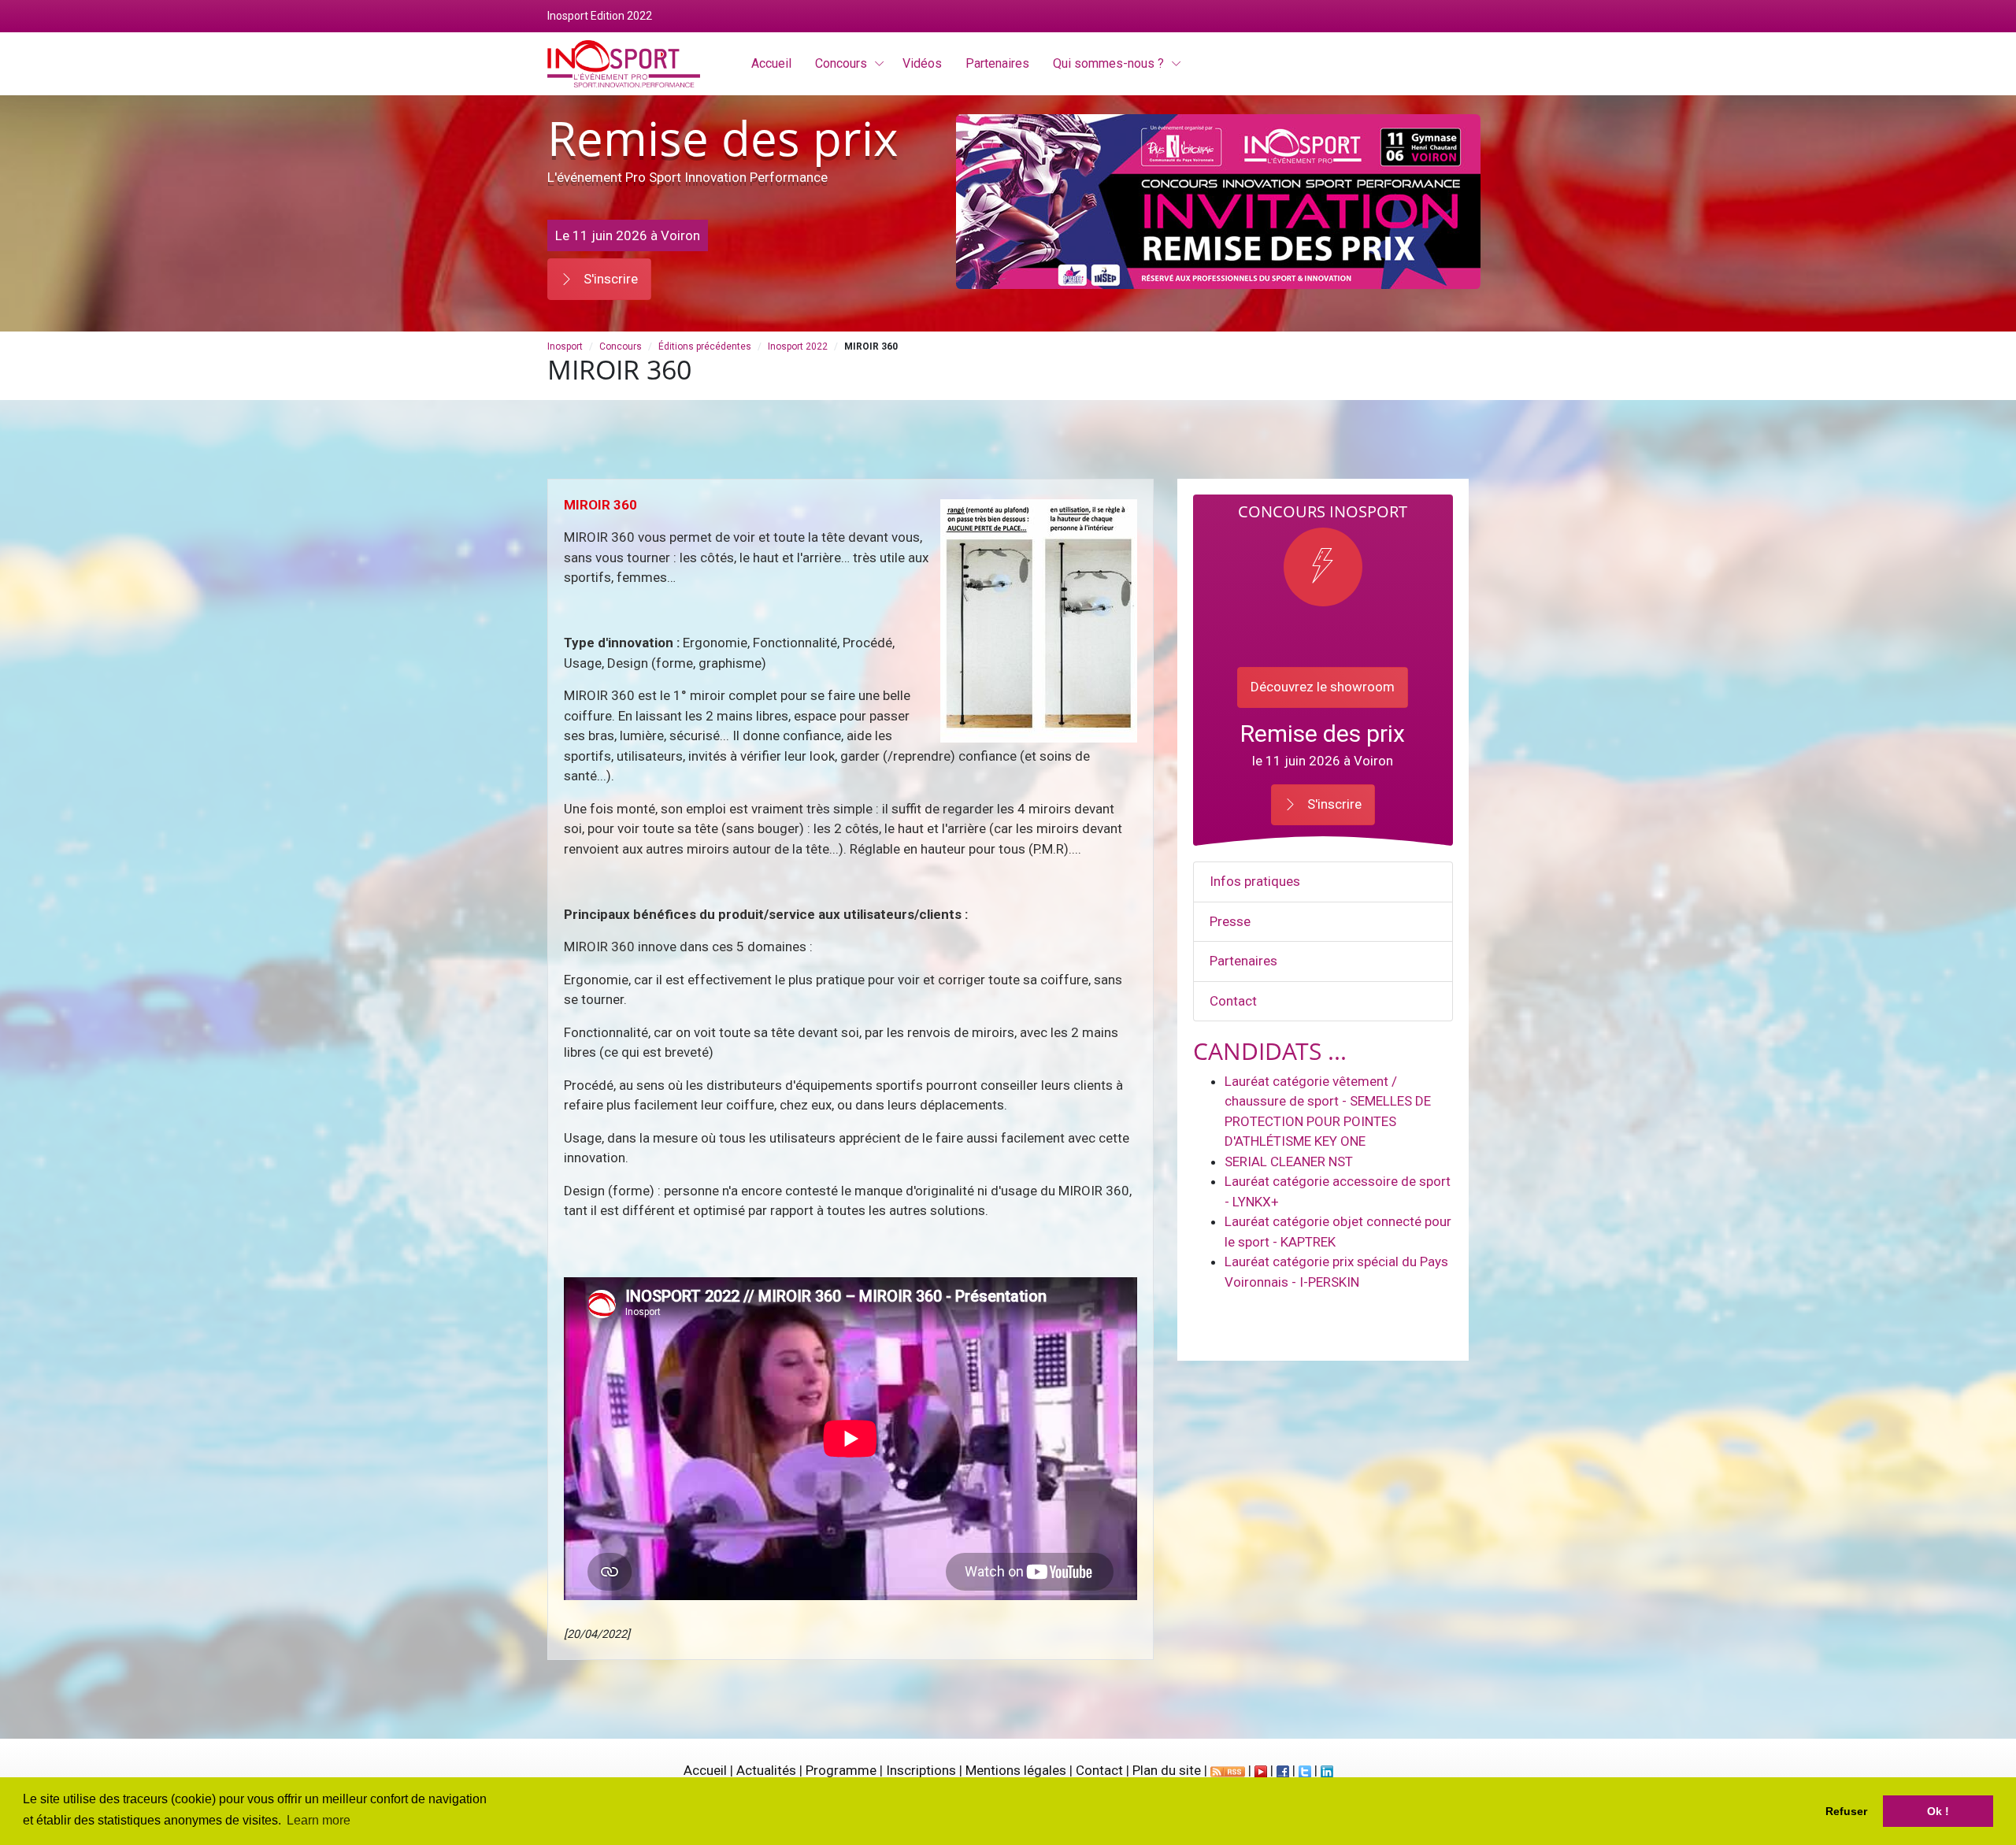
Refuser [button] (1846, 1811)
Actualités (766, 1770)
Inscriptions (921, 1770)
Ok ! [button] (1938, 1811)
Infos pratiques (1255, 881)
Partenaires (1243, 961)
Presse (1230, 921)
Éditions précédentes (705, 346)
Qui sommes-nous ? (1108, 63)
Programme (841, 1770)
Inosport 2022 (798, 346)
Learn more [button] (319, 1820)
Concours (841, 63)
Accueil (705, 1770)
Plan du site (1167, 1770)
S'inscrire (609, 279)
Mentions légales (1016, 1770)
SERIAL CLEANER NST (1289, 1161)
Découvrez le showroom (1323, 687)
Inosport (565, 346)
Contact (1233, 1001)
